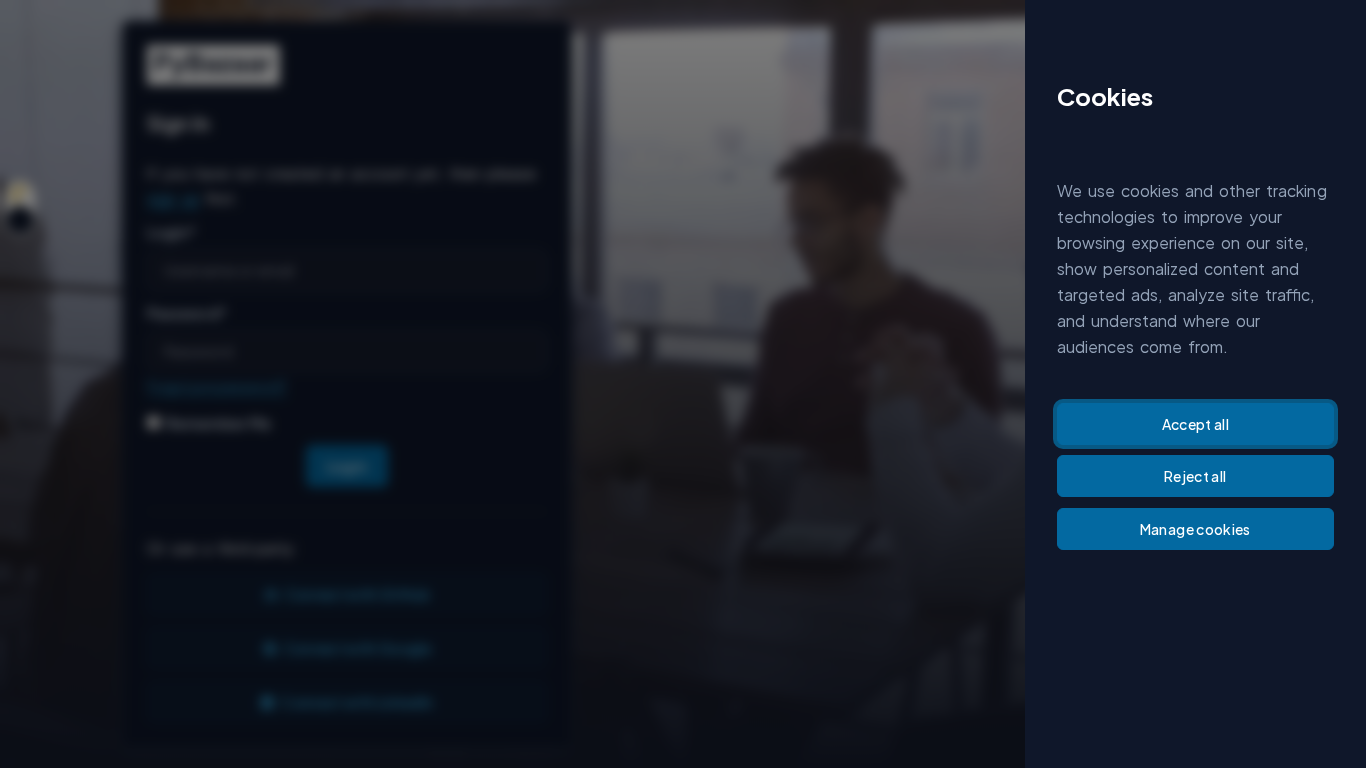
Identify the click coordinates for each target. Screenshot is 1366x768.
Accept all (1196, 424)
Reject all (1195, 476)
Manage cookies (1195, 529)
